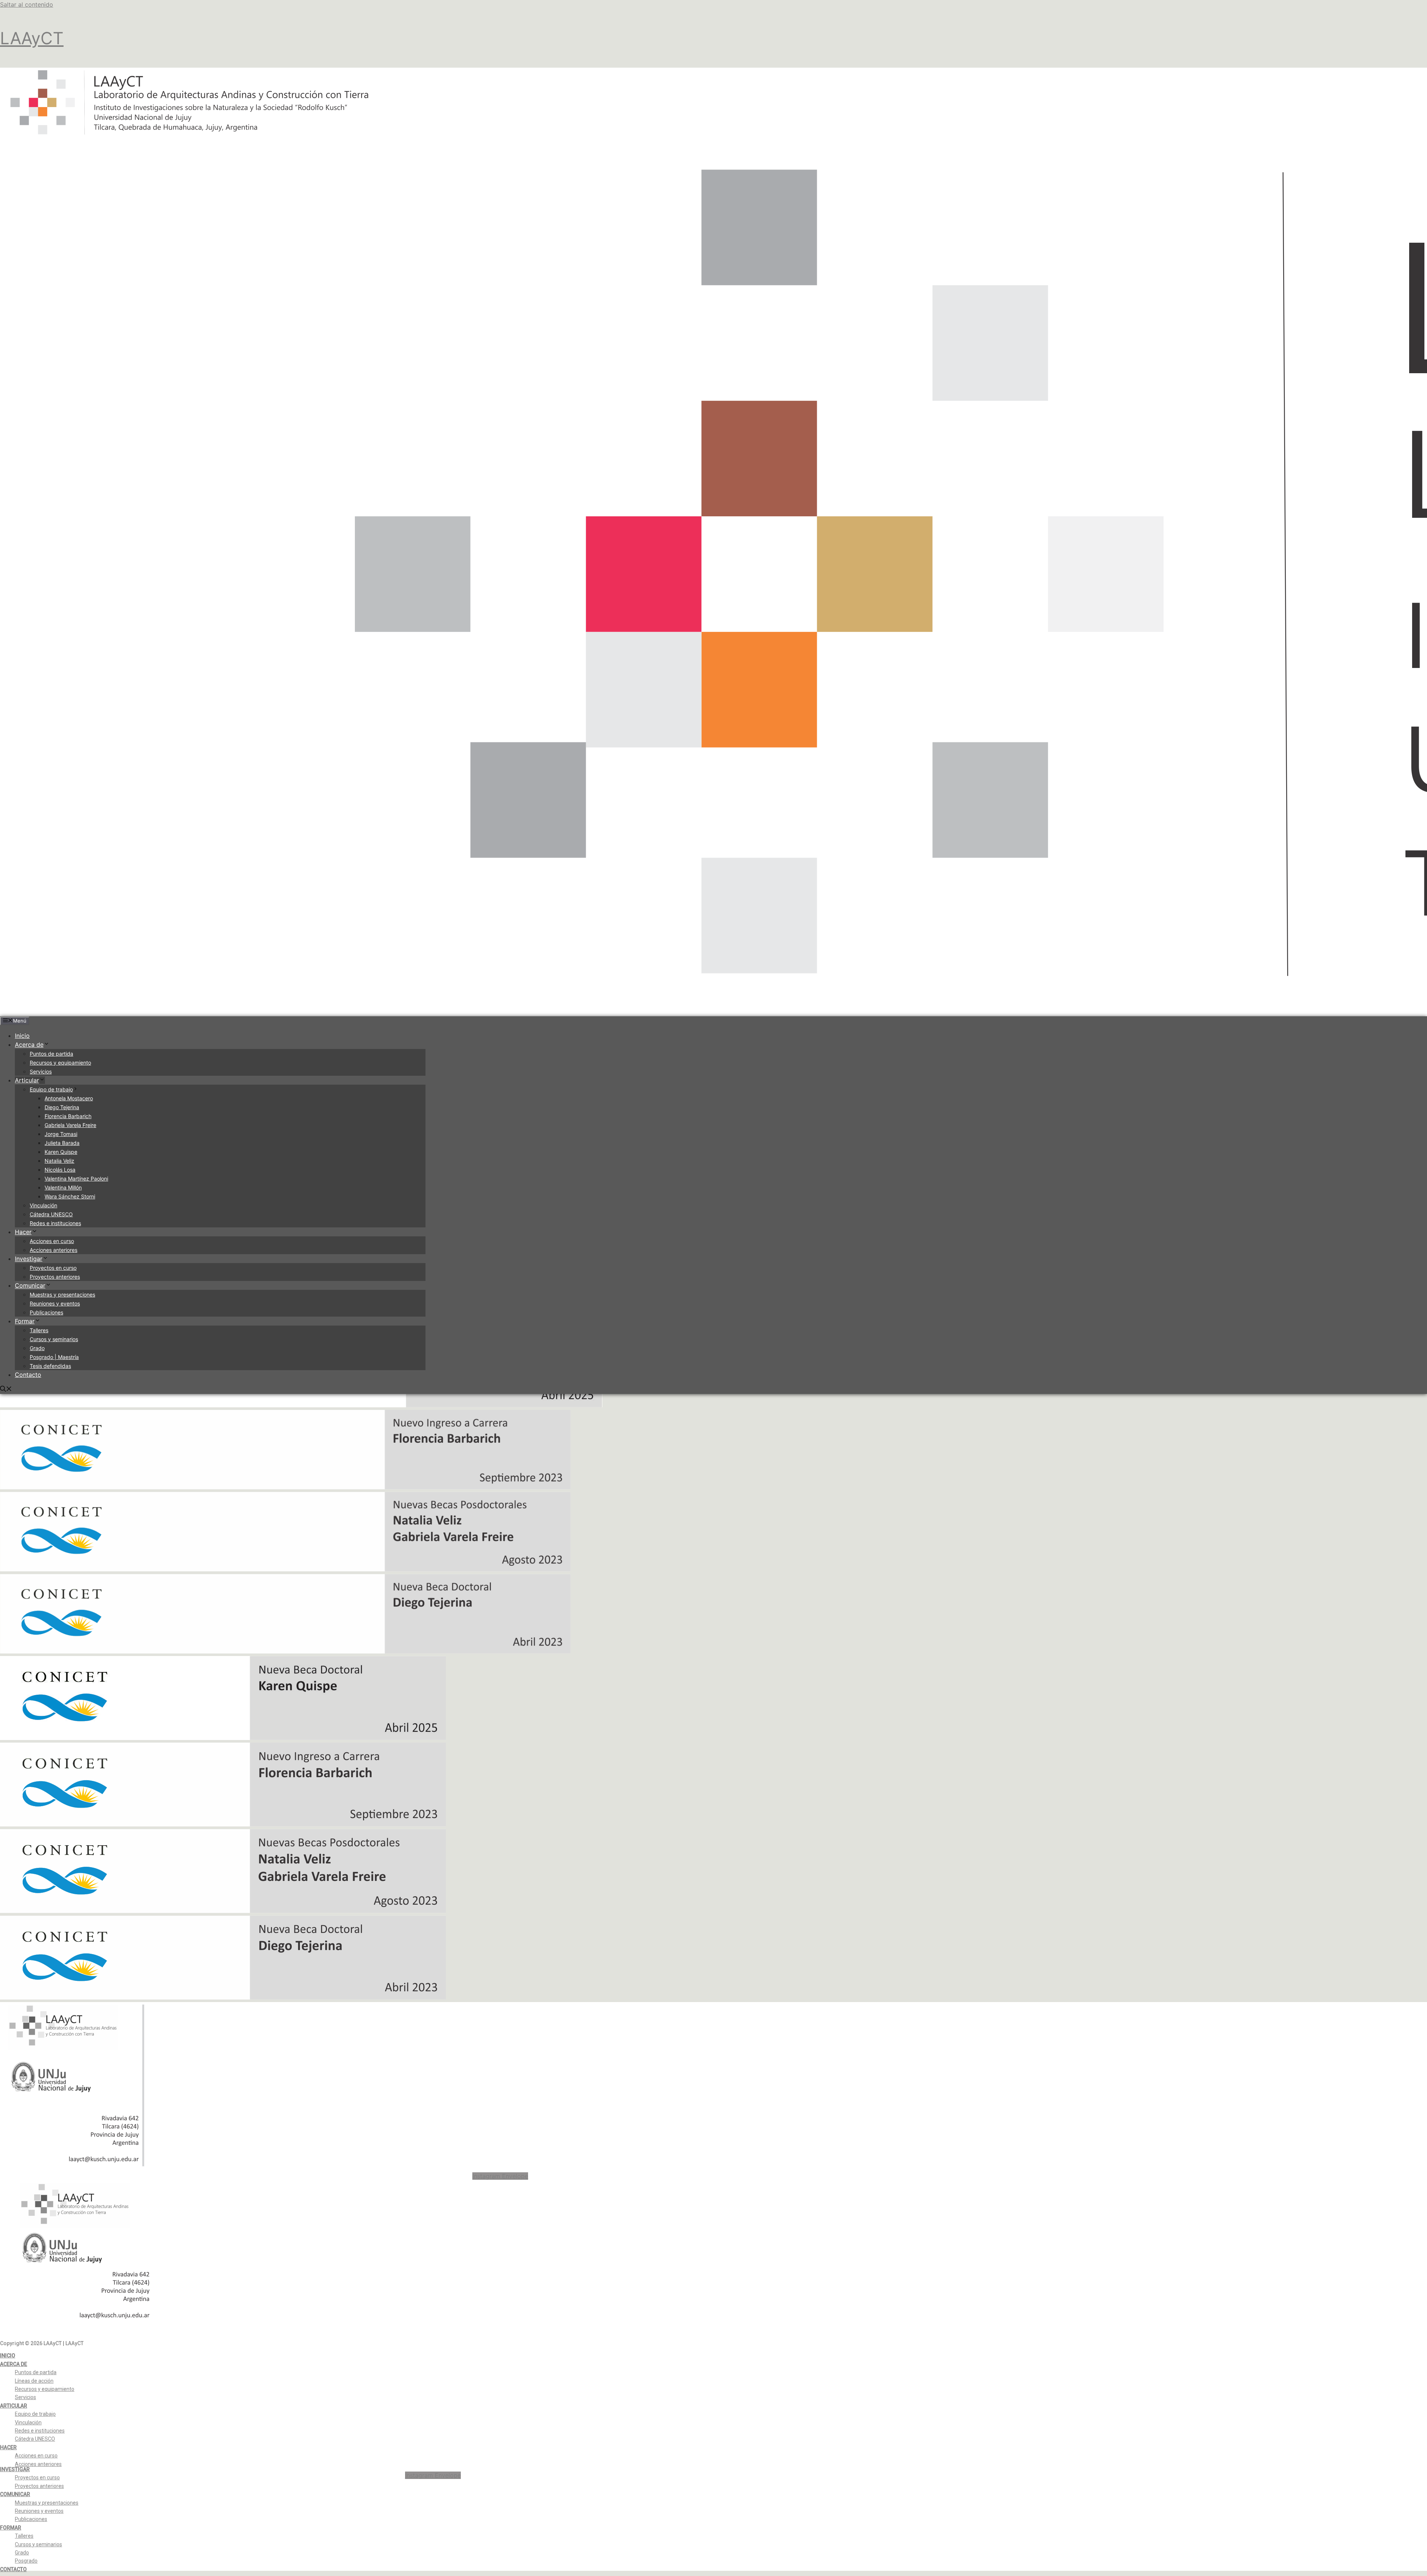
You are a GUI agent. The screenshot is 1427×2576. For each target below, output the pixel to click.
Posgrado (26, 2561)
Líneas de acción (34, 2381)
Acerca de (29, 1045)
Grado (37, 1348)
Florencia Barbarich (68, 1116)
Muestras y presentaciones (62, 1295)
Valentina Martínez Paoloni (76, 1179)
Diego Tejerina (62, 1107)
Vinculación (43, 1205)
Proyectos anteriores (55, 1277)
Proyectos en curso (53, 1268)
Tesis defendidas (50, 1366)
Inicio (22, 1036)
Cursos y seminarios (54, 1339)
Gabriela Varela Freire (70, 1125)
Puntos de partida (51, 1054)
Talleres (39, 1330)
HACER (8, 2447)
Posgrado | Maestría (54, 1357)
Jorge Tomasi (61, 1134)
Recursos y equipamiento (60, 1063)
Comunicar (30, 1285)
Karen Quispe (61, 1152)
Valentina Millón (63, 1187)
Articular (27, 1080)
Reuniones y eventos (55, 1303)
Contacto (28, 1375)
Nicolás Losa (60, 1170)
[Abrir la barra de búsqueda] (6, 1389)
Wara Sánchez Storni (70, 1196)
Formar (25, 1321)
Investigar (29, 1259)
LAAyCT (32, 38)
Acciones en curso (52, 1241)
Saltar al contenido (27, 4)
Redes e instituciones (55, 1223)
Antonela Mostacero (69, 1098)
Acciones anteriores (54, 1250)
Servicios (41, 1071)
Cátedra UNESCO (51, 1214)
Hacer (23, 1232)
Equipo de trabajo (51, 1089)
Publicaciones (46, 1312)
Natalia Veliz (59, 1161)
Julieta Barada (62, 1143)
